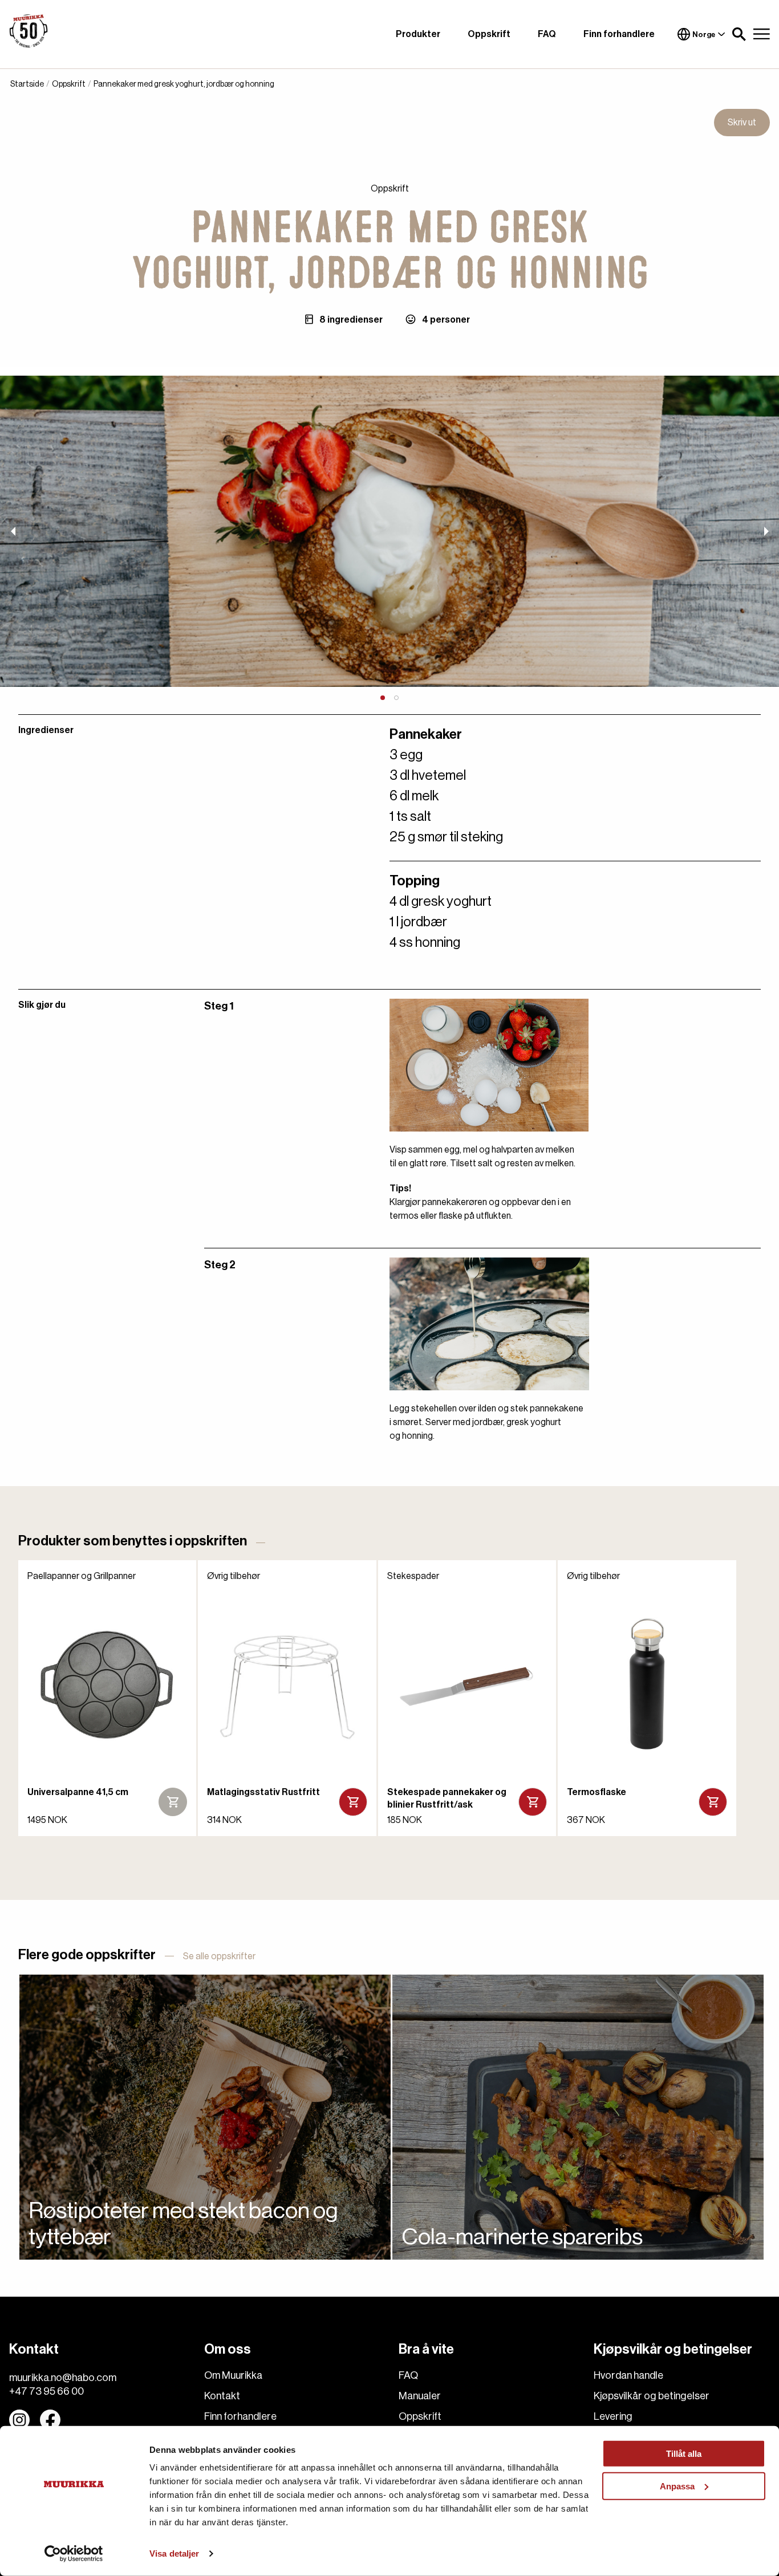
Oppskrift (489, 34)
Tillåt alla (684, 2454)
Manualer (420, 2396)
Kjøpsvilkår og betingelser (652, 2396)
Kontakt (222, 2396)
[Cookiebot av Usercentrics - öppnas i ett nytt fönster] (74, 2554)
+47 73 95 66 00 (46, 2391)
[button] (739, 34)
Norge (704, 34)
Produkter (418, 34)
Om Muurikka (233, 2375)
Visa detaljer (174, 2553)
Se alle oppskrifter (219, 1956)
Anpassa (677, 2486)
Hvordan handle (628, 2375)
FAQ (547, 34)
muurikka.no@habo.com (63, 2378)
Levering (613, 2416)
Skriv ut (742, 123)
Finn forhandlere (619, 34)
